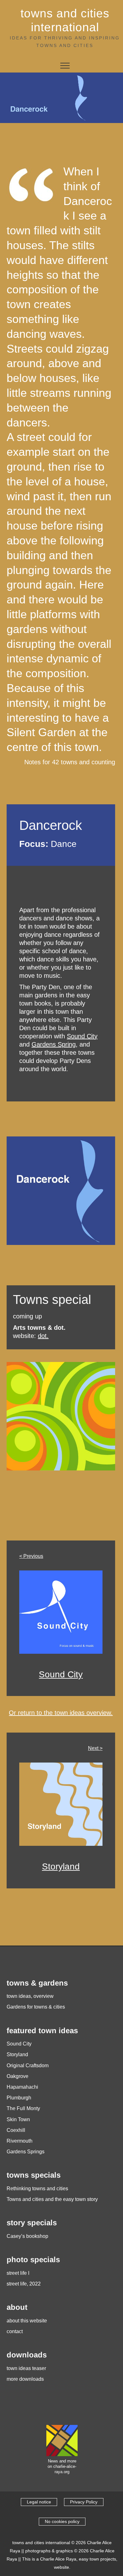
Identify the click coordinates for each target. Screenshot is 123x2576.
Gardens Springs (26, 2152)
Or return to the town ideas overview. (61, 1713)
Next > (95, 1748)
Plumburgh (19, 2098)
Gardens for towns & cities (36, 2007)
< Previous (31, 1556)
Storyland (61, 1866)
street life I (18, 2273)
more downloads (25, 2379)
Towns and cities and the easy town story (52, 2199)
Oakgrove (18, 2076)
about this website (27, 2321)
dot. (43, 1336)
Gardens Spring (54, 1044)
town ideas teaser (26, 2368)
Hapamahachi (22, 2087)
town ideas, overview (30, 1996)
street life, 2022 (24, 2284)
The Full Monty (23, 2108)
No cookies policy (62, 2521)
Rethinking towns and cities (37, 2189)
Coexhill (16, 2130)
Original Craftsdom (28, 2065)
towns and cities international (65, 20)
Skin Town (18, 2119)
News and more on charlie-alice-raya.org (62, 2467)
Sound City (82, 1036)
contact (15, 2331)
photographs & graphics (49, 2551)
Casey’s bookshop (27, 2236)
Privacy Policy (84, 2502)
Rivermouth (20, 2141)
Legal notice (39, 2502)
